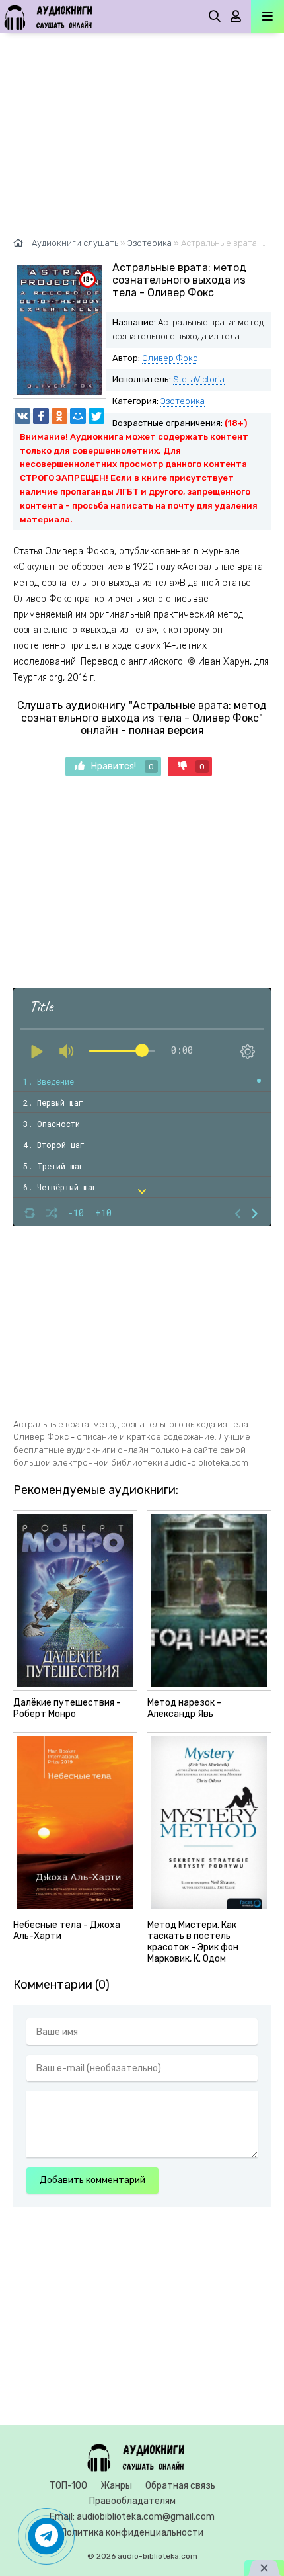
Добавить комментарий (92, 2180)
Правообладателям (132, 2501)
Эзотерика (183, 401)
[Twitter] (96, 416)
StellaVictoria (199, 379)
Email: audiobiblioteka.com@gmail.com (132, 2517)
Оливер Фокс (170, 358)
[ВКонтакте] (22, 416)
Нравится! (123, 766)
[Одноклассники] (59, 416)
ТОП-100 (68, 2486)
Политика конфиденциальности (132, 2533)
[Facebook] (41, 416)
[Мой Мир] (78, 416)
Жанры (116, 2486)
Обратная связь (180, 2486)
